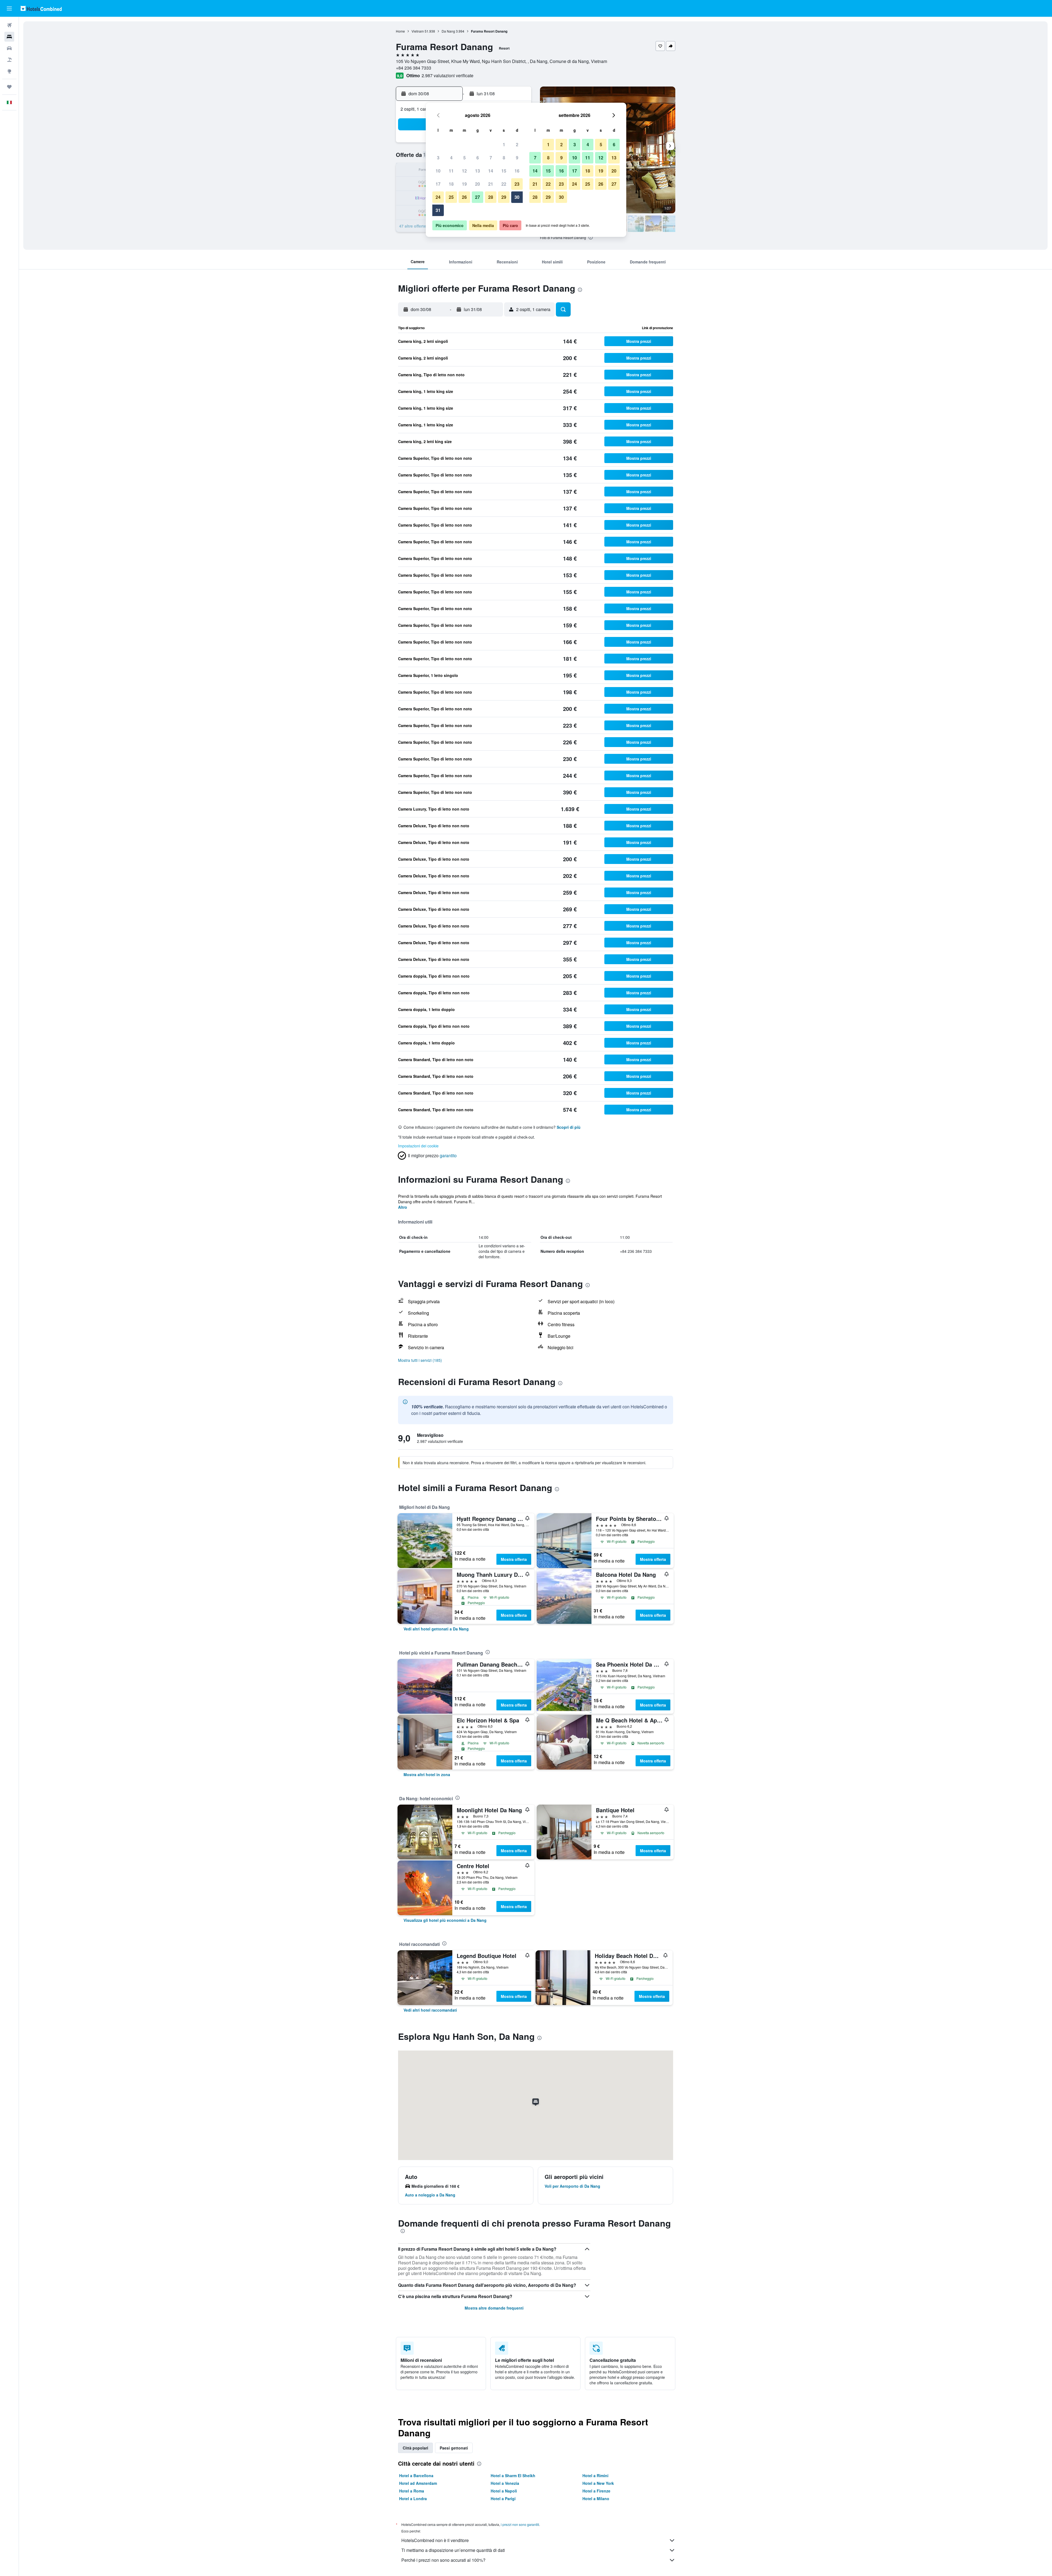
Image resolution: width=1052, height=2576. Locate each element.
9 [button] (517, 158)
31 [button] (438, 210)
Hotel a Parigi (503, 2499)
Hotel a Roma (412, 2491)
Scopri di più (569, 1127)
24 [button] (438, 197)
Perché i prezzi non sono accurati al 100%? (443, 2560)
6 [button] (478, 158)
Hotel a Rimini (595, 2476)
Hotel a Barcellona (416, 2476)
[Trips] (9, 87)
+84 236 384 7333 (414, 68)
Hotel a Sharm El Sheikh (513, 2476)
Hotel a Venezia (505, 2483)
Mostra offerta (514, 1559)
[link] (436, 1629)
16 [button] (517, 171)
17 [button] (438, 184)
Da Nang (448, 31)
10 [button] (438, 171)
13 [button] (478, 171)
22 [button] (504, 184)
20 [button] (478, 184)
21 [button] (491, 184)
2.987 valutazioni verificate (448, 75)
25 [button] (451, 197)
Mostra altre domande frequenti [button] (494, 2308)
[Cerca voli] (9, 25)
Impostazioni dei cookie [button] (418, 1146)
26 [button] (464, 197)
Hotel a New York (598, 2483)
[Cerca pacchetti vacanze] (9, 60)
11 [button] (451, 171)
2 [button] (517, 144)
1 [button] (504, 144)
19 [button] (464, 184)
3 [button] (438, 158)
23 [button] (517, 184)
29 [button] (504, 197)
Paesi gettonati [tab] (454, 2448)
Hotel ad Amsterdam (418, 2483)
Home (400, 31)
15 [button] (504, 171)
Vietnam (418, 31)
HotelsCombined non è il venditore (435, 2540)
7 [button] (491, 158)
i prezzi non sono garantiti (520, 2524)
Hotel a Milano (596, 2499)
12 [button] (464, 171)
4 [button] (451, 158)
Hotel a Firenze (596, 2491)
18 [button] (451, 184)
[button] (9, 8)
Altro (403, 1207)
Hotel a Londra (413, 2499)
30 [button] (517, 197)
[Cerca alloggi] (9, 37)
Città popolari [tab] (415, 2448)
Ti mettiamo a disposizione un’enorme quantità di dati (453, 2550)
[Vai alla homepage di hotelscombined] (41, 8)
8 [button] (504, 158)
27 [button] (478, 197)
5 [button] (464, 158)
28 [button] (491, 197)
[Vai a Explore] (9, 71)
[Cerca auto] (9, 48)
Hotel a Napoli (504, 2491)
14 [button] (491, 171)
